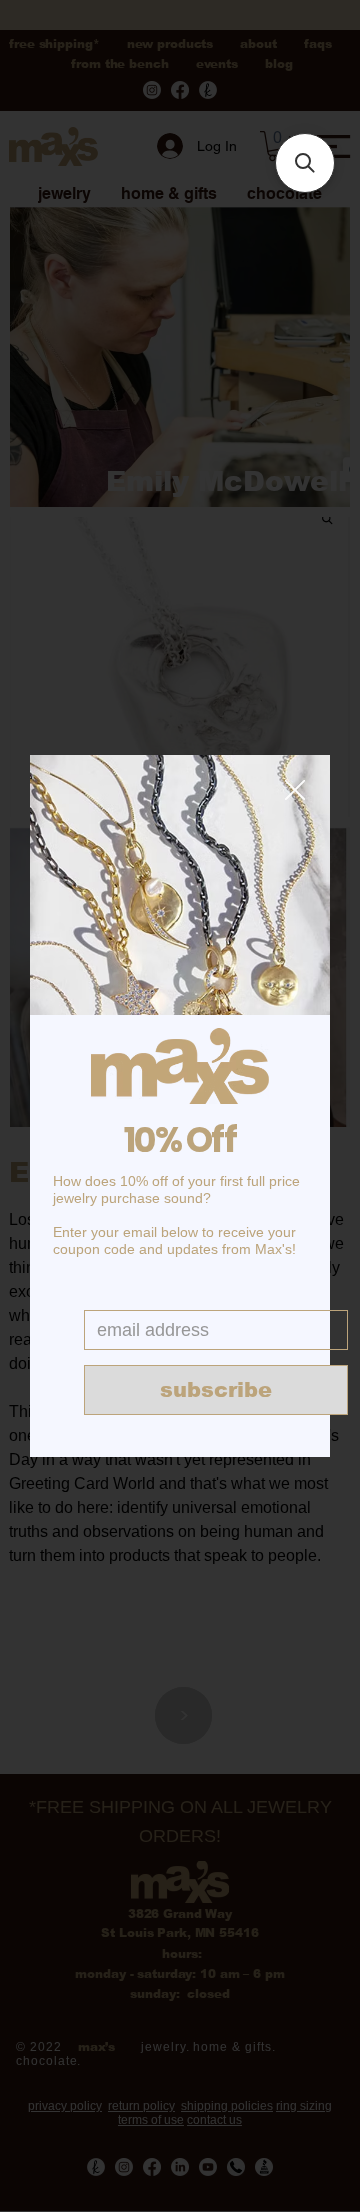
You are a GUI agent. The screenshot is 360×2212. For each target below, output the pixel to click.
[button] (295, 791)
